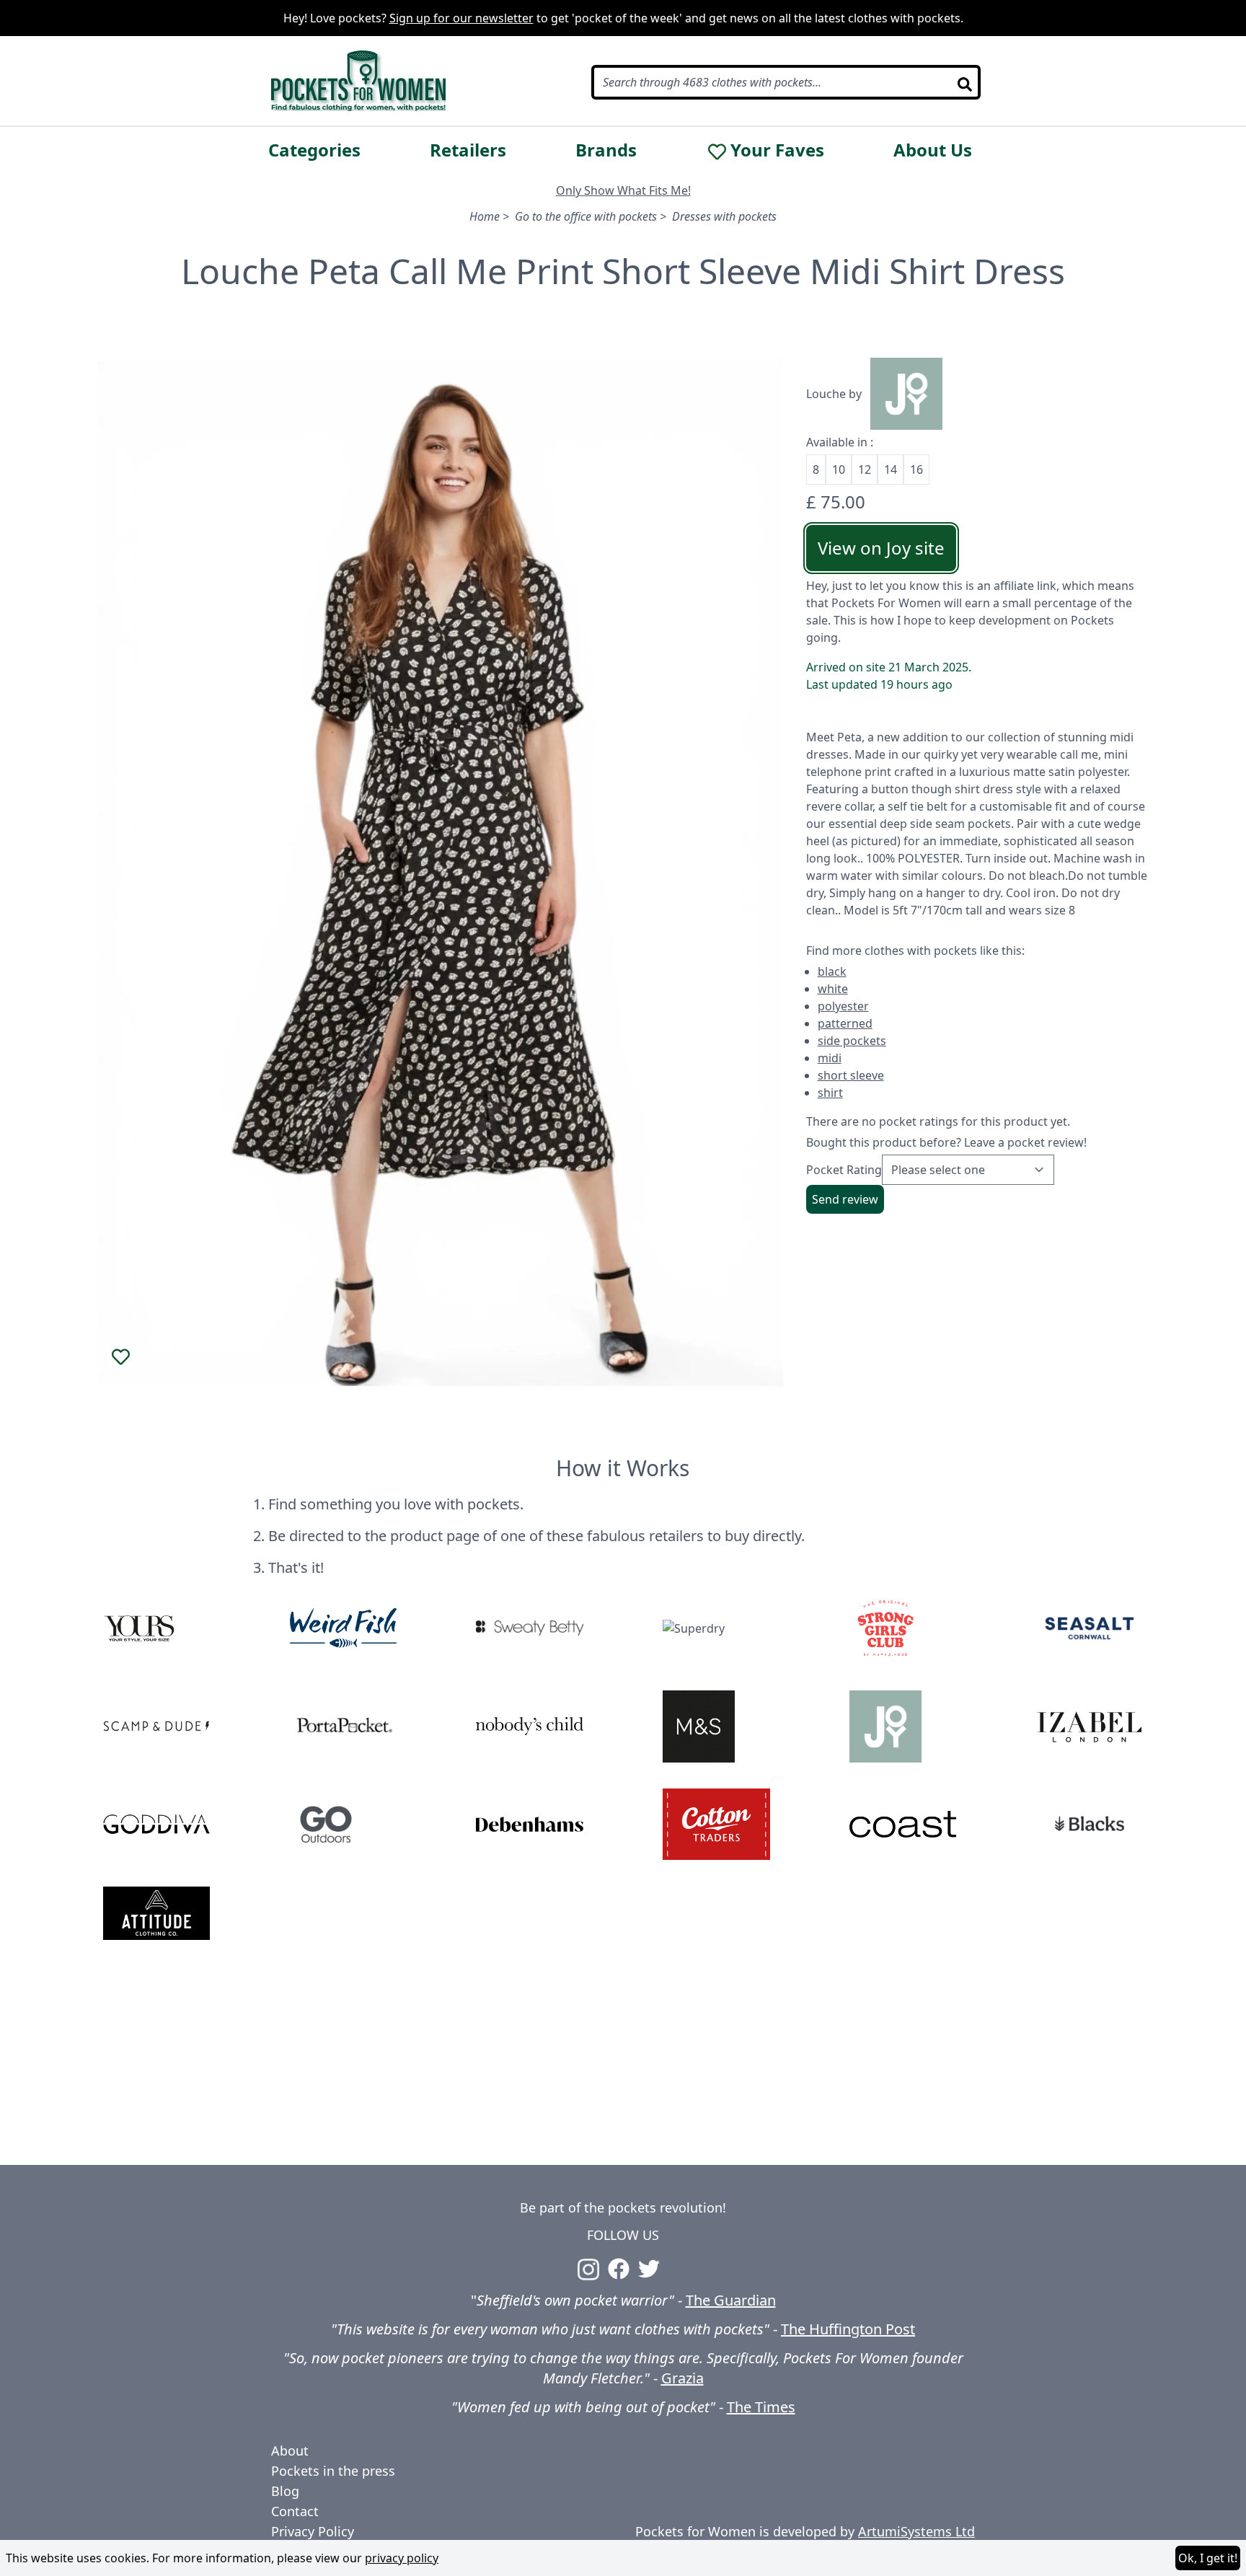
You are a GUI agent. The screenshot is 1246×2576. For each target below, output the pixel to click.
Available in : (840, 442)
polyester (843, 1006)
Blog (285, 2491)
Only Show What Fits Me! (623, 190)
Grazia (682, 2378)
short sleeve (851, 1075)
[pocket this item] (120, 1357)
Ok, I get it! (1208, 2558)
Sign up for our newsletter (461, 18)
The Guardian (731, 2300)
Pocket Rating (844, 1170)
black (832, 971)
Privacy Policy (313, 2531)
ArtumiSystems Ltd (916, 2531)
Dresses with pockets (724, 216)
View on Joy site (881, 548)
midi (830, 1058)
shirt (830, 1093)
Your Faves (777, 150)
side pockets (852, 1041)
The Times (761, 2407)
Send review (845, 1199)
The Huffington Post (848, 2329)
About (290, 2451)
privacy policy (402, 2558)
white (833, 989)
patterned (845, 1023)
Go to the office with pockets (586, 216)
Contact (295, 2511)
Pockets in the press (333, 2471)
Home (485, 216)
